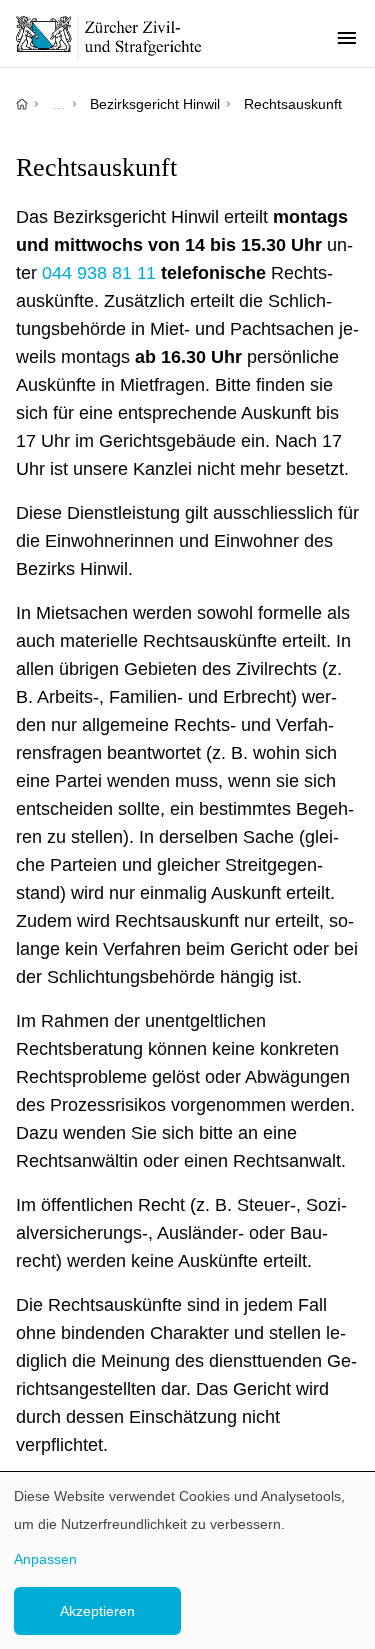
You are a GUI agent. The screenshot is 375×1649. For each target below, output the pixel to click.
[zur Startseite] (120, 37)
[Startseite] (22, 104)
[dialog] (187, 1560)
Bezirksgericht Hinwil (155, 104)
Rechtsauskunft (293, 104)
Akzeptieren (97, 1611)
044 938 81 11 (99, 273)
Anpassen (45, 1559)
